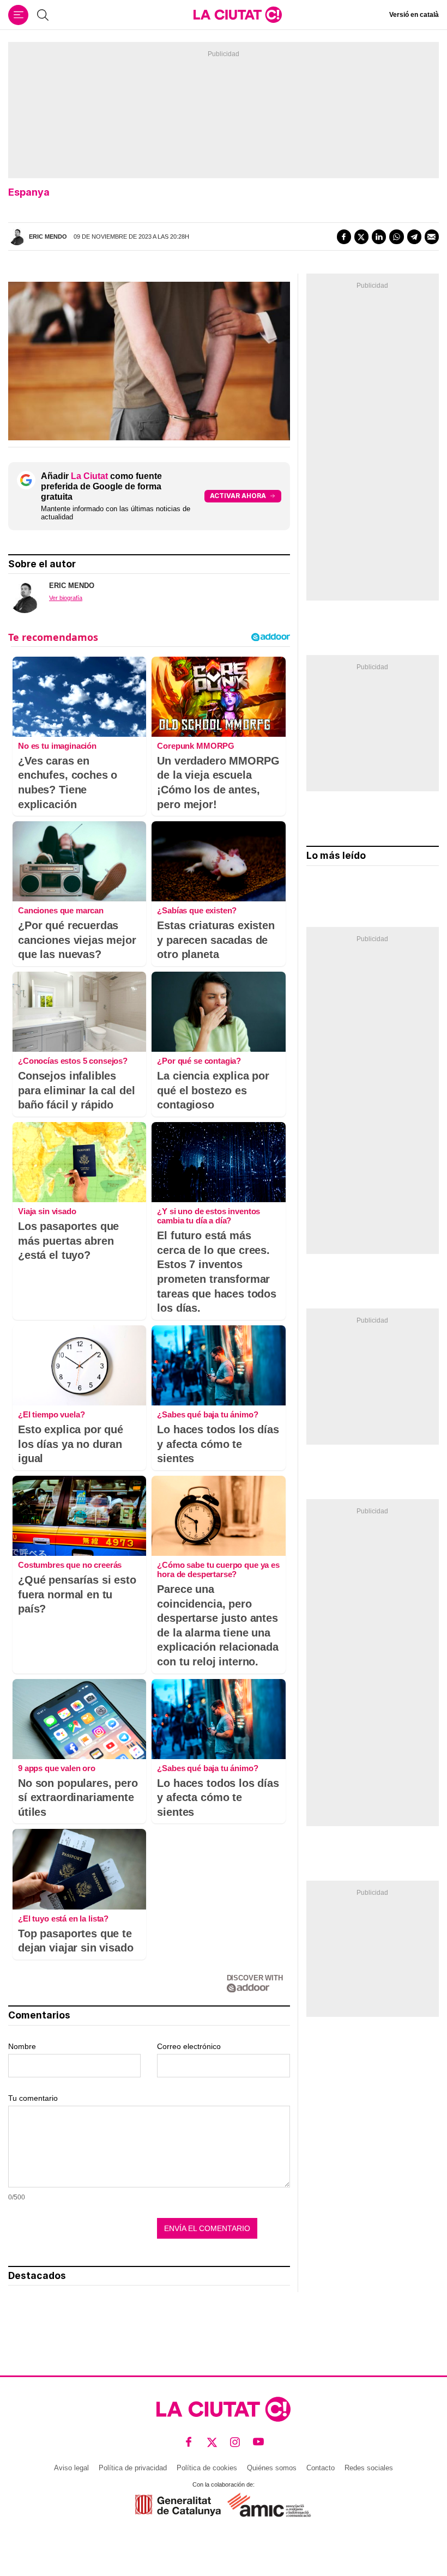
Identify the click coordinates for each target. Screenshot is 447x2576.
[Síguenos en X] (212, 2442)
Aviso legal (71, 2468)
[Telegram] (414, 237)
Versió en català (414, 15)
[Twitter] (361, 237)
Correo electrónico (189, 2046)
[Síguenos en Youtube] (259, 2442)
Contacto (321, 2468)
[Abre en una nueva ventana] (178, 2505)
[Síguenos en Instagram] (235, 2442)
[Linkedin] (379, 237)
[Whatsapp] (396, 237)
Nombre (22, 2046)
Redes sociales (369, 2468)
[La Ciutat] (238, 15)
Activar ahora (238, 496)
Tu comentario (33, 2098)
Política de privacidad (133, 2468)
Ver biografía (66, 598)
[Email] (432, 237)
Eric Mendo (48, 237)
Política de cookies (207, 2468)
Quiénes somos (272, 2468)
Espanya (29, 192)
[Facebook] (344, 237)
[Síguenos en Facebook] (189, 2442)
